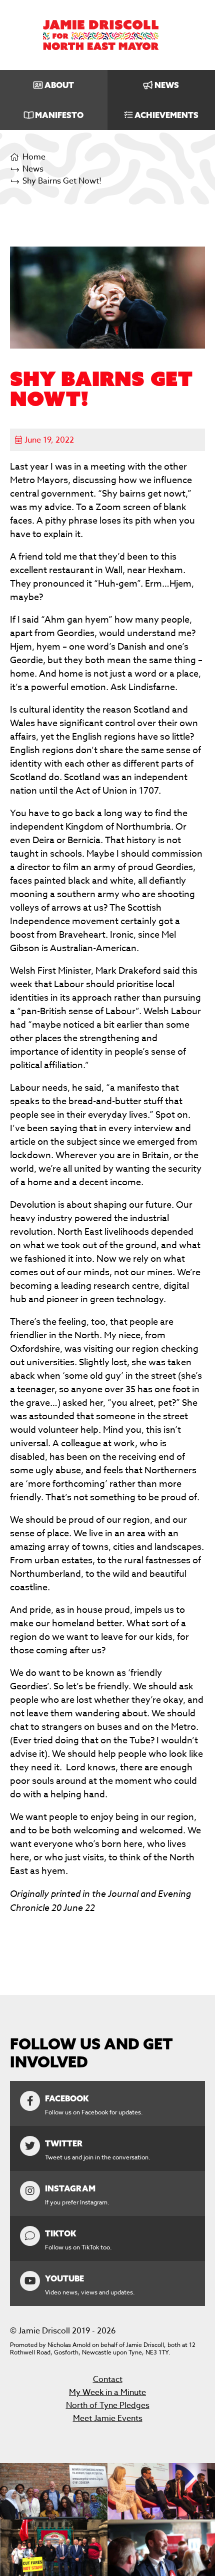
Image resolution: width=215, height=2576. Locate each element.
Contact (108, 2379)
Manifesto (59, 115)
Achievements (166, 115)
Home (34, 157)
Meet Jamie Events (108, 2418)
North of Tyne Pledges (108, 2405)
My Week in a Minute (107, 2392)
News (167, 85)
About (59, 85)
